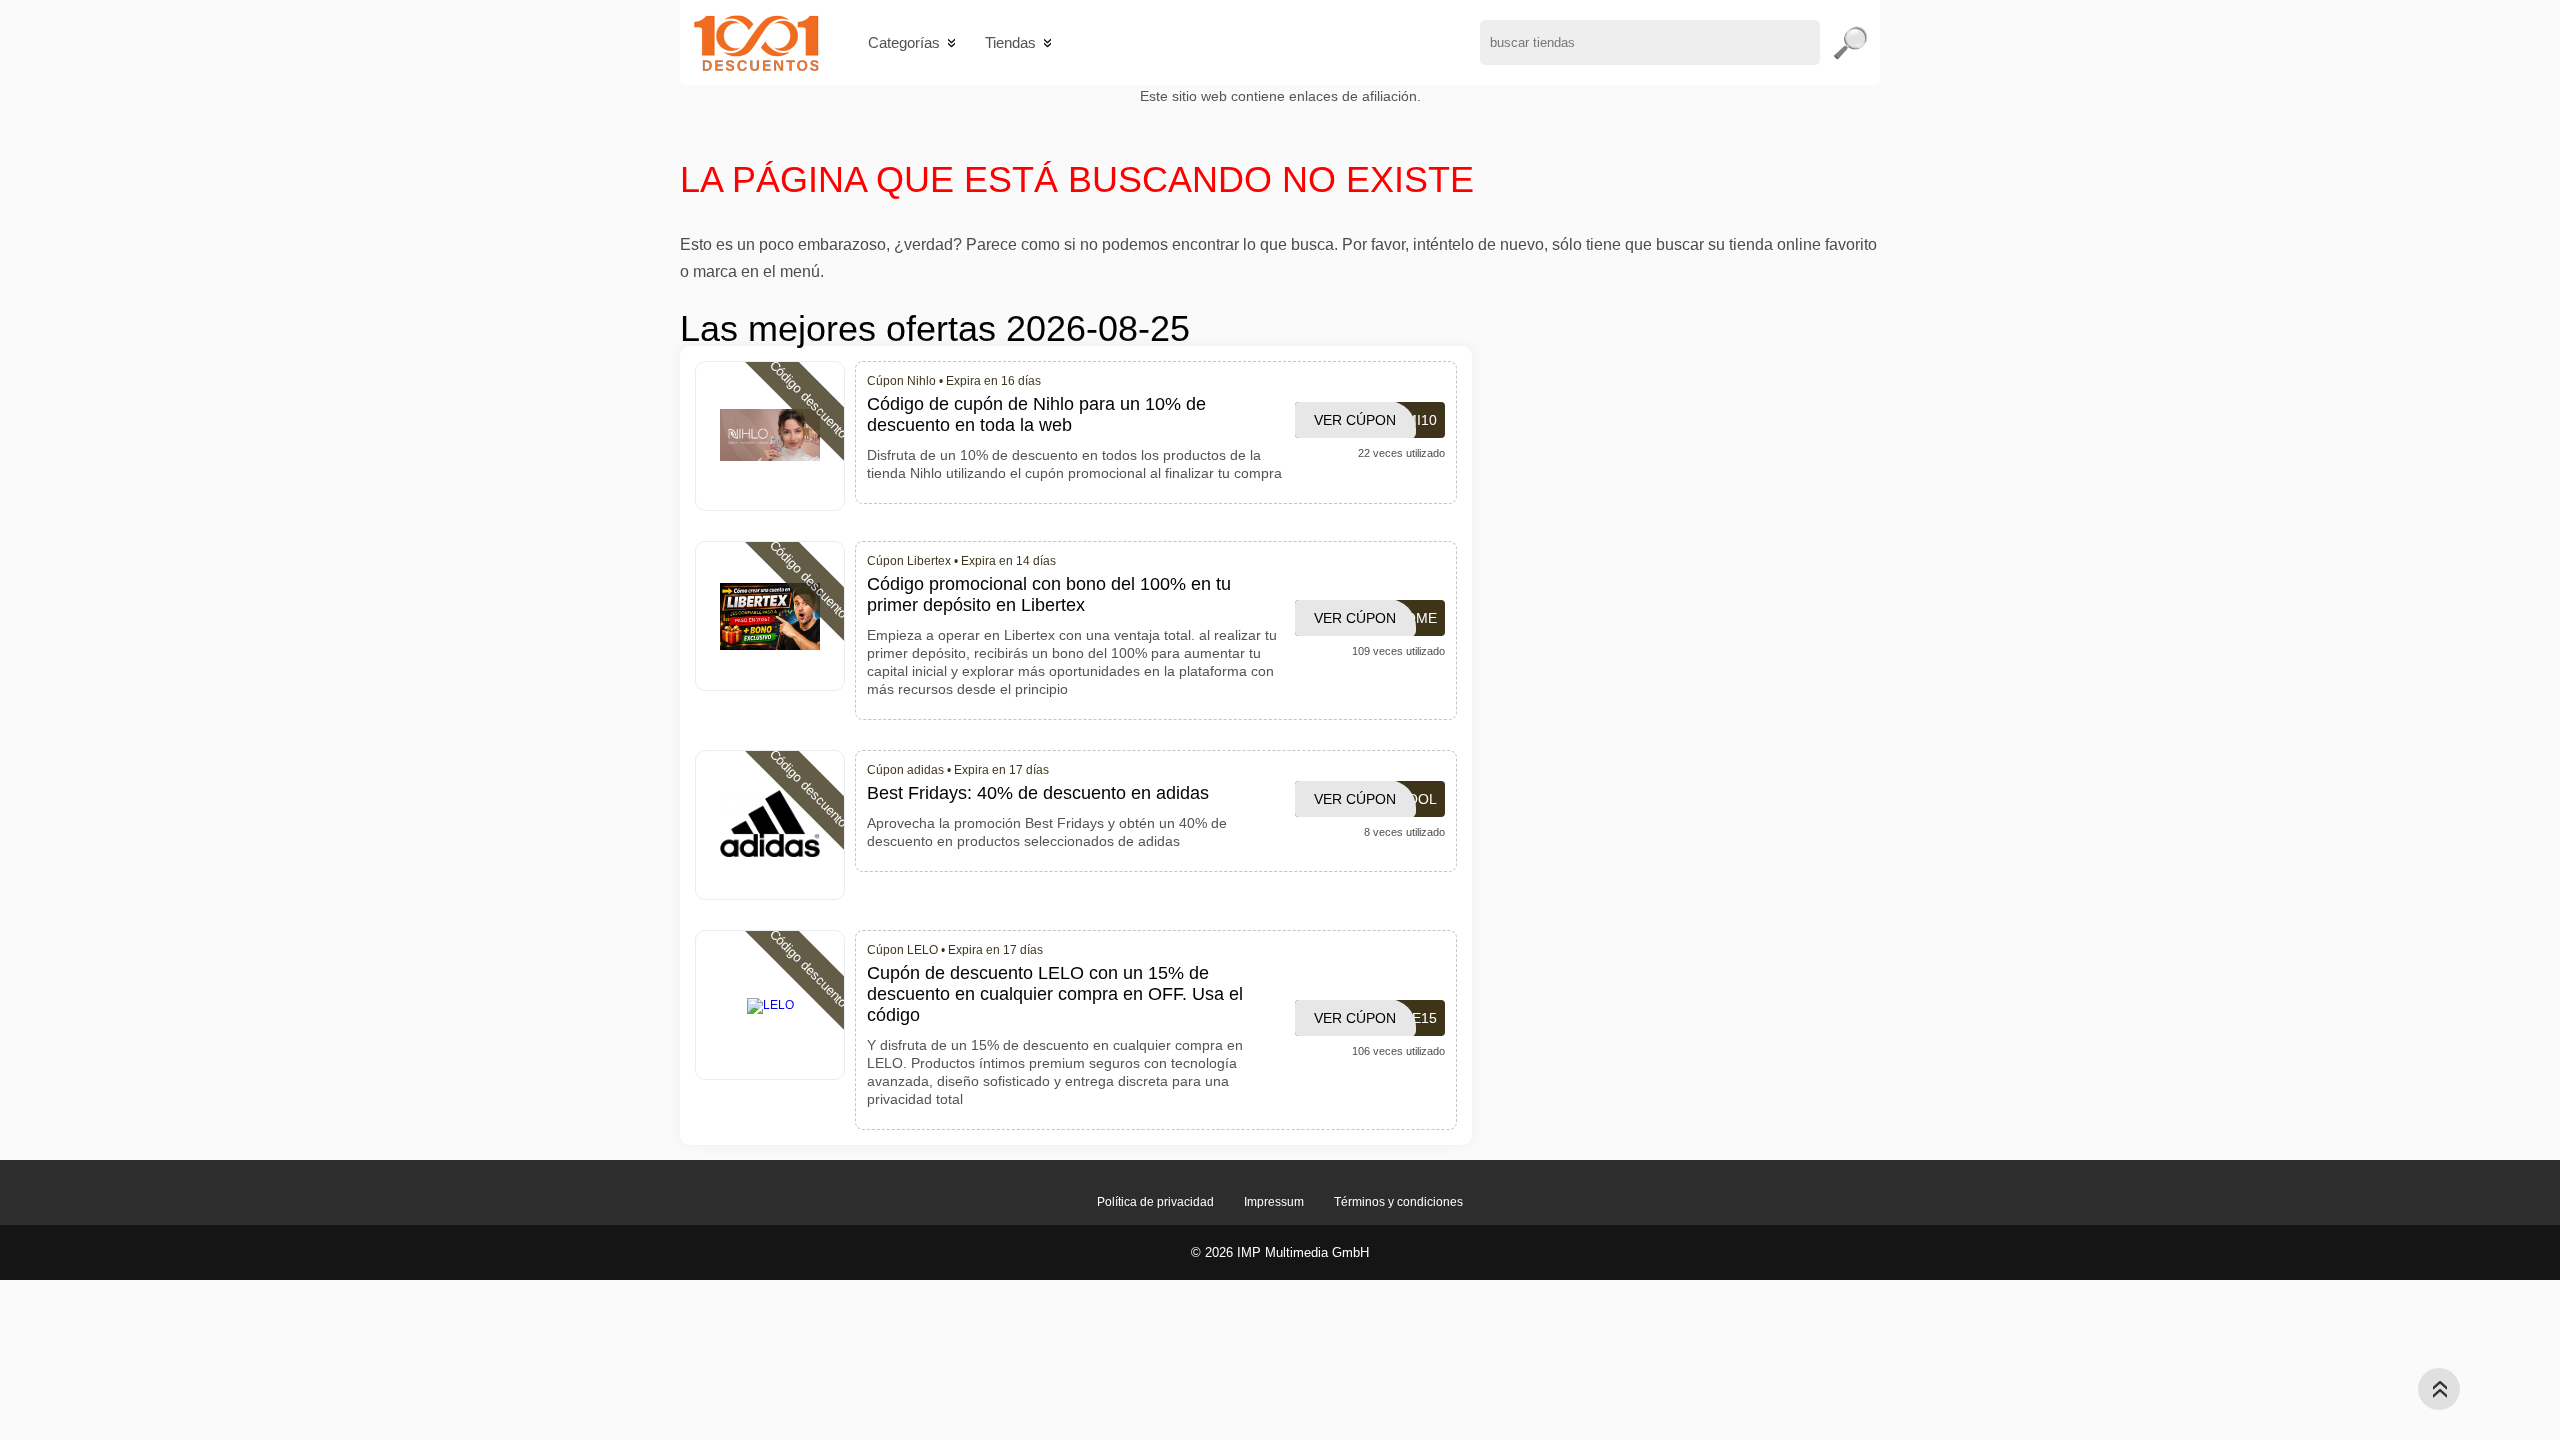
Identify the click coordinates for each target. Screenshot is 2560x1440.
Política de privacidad (1155, 1202)
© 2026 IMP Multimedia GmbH (1280, 1252)
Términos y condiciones (1398, 1202)
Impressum (1274, 1202)
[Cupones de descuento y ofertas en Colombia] (756, 42)
